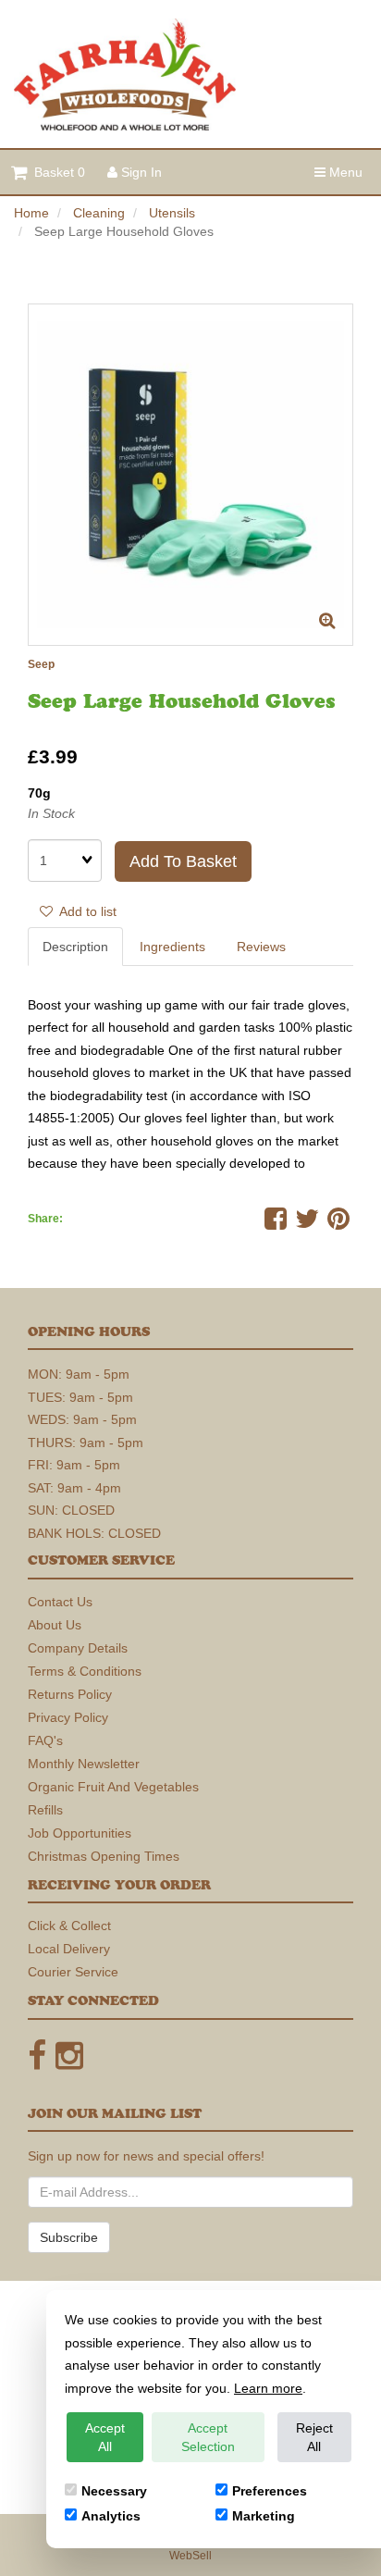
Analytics (111, 2516)
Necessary (114, 2491)
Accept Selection (208, 2437)
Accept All (105, 2437)
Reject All (314, 2437)
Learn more (268, 2388)
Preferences (270, 2491)
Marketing (264, 2516)
